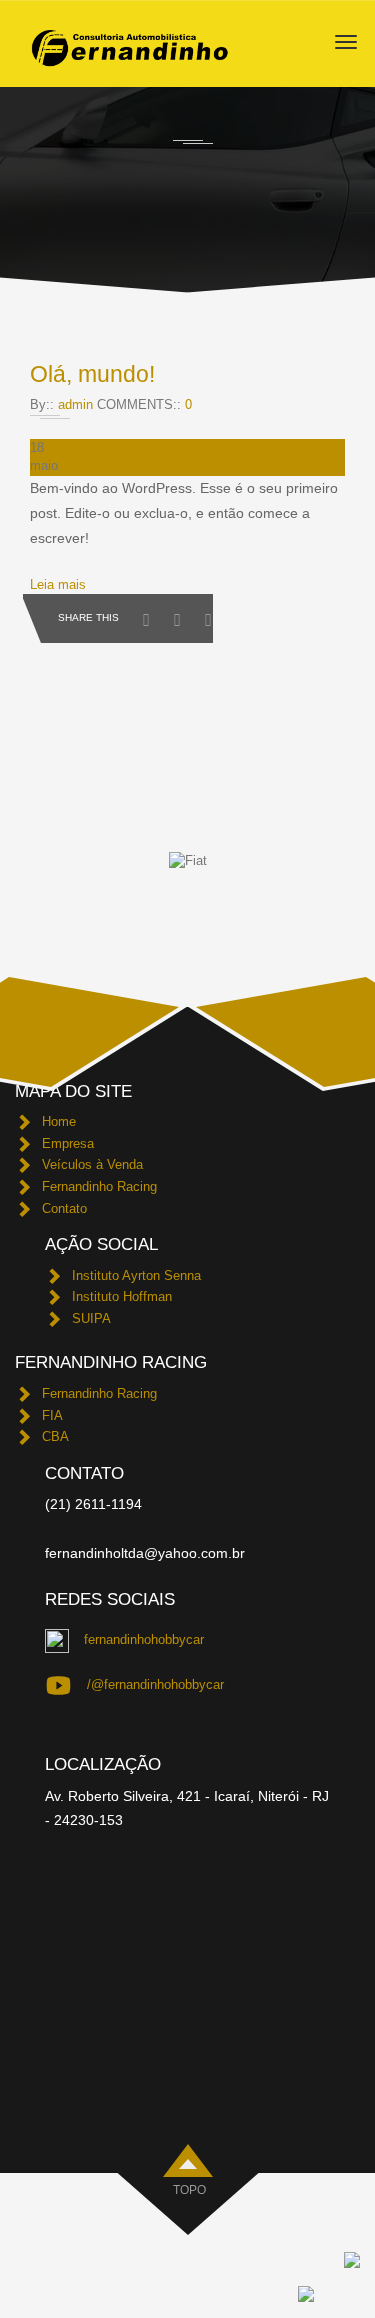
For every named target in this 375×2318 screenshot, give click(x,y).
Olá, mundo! (92, 374)
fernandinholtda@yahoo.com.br (145, 1553)
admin (75, 404)
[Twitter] (182, 614)
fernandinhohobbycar (144, 1639)
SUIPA (91, 1318)
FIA (52, 1415)
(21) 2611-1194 (93, 1504)
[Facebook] (151, 614)
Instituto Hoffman (122, 1296)
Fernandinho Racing (99, 1186)
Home (59, 1121)
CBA (55, 1436)
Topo (189, 2190)
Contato (64, 1208)
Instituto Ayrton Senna (136, 1275)
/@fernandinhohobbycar (155, 1684)
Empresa (68, 1143)
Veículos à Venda (92, 1164)
